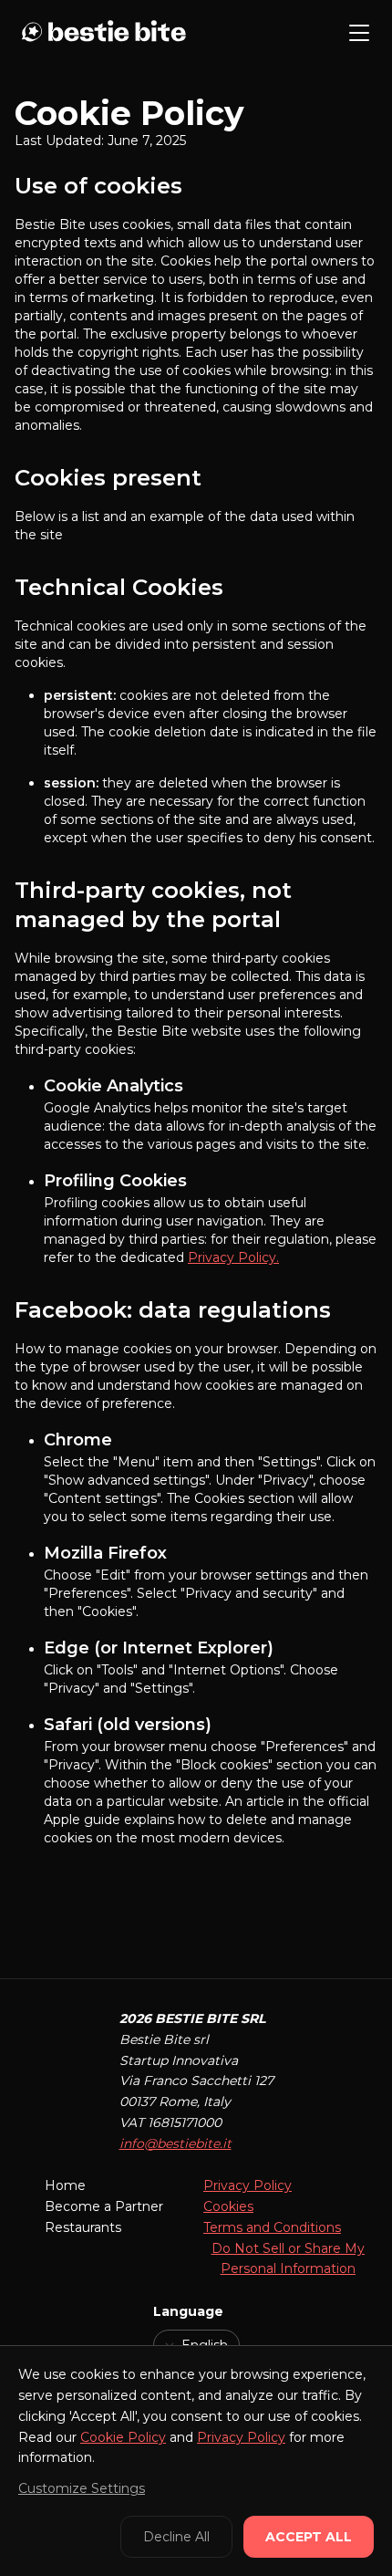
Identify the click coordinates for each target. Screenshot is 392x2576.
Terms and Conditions (272, 2227)
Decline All (176, 2537)
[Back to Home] (102, 33)
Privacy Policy (248, 2185)
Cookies (228, 2206)
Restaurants (83, 2227)
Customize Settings (82, 2488)
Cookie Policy (123, 2437)
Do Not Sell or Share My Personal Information (288, 2259)
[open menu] (359, 33)
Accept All (309, 2537)
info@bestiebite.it (175, 2143)
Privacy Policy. (233, 1257)
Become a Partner (104, 2206)
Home (65, 2185)
